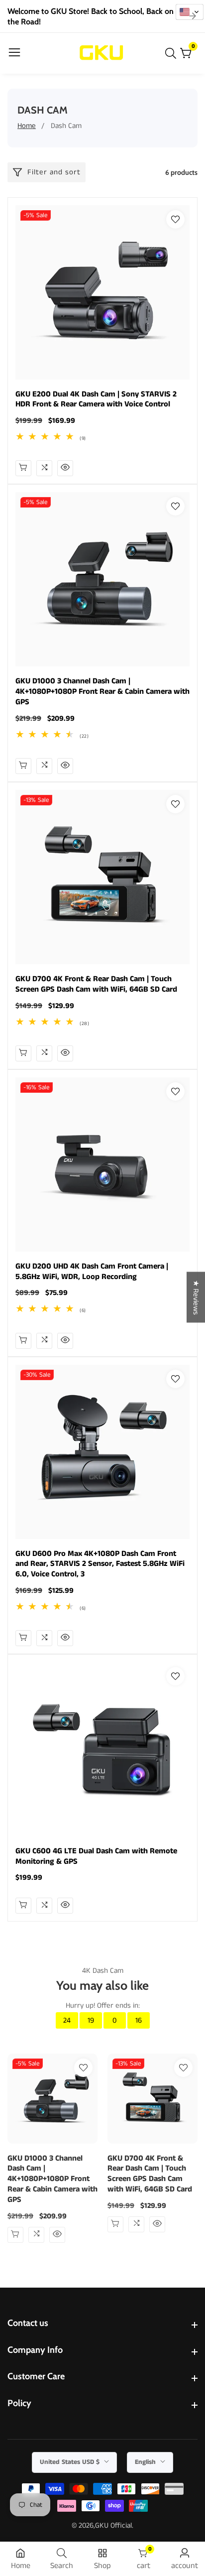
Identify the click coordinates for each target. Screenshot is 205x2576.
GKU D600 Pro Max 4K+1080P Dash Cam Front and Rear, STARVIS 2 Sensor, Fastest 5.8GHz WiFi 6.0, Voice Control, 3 (100, 1564)
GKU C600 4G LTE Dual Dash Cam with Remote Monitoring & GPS (96, 1857)
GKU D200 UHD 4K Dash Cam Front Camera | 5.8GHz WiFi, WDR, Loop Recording (92, 1272)
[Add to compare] (44, 468)
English (146, 2462)
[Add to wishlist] (175, 219)
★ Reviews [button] (196, 1297)
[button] (190, 12)
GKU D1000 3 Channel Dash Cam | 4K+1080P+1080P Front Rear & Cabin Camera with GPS (102, 692)
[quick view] (23, 468)
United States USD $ (71, 2462)
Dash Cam (66, 126)
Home (27, 126)
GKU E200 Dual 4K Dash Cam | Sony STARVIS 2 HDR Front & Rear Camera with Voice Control (96, 400)
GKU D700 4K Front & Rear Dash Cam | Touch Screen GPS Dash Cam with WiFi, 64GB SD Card (96, 985)
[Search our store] (173, 53)
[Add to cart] (23, 766)
